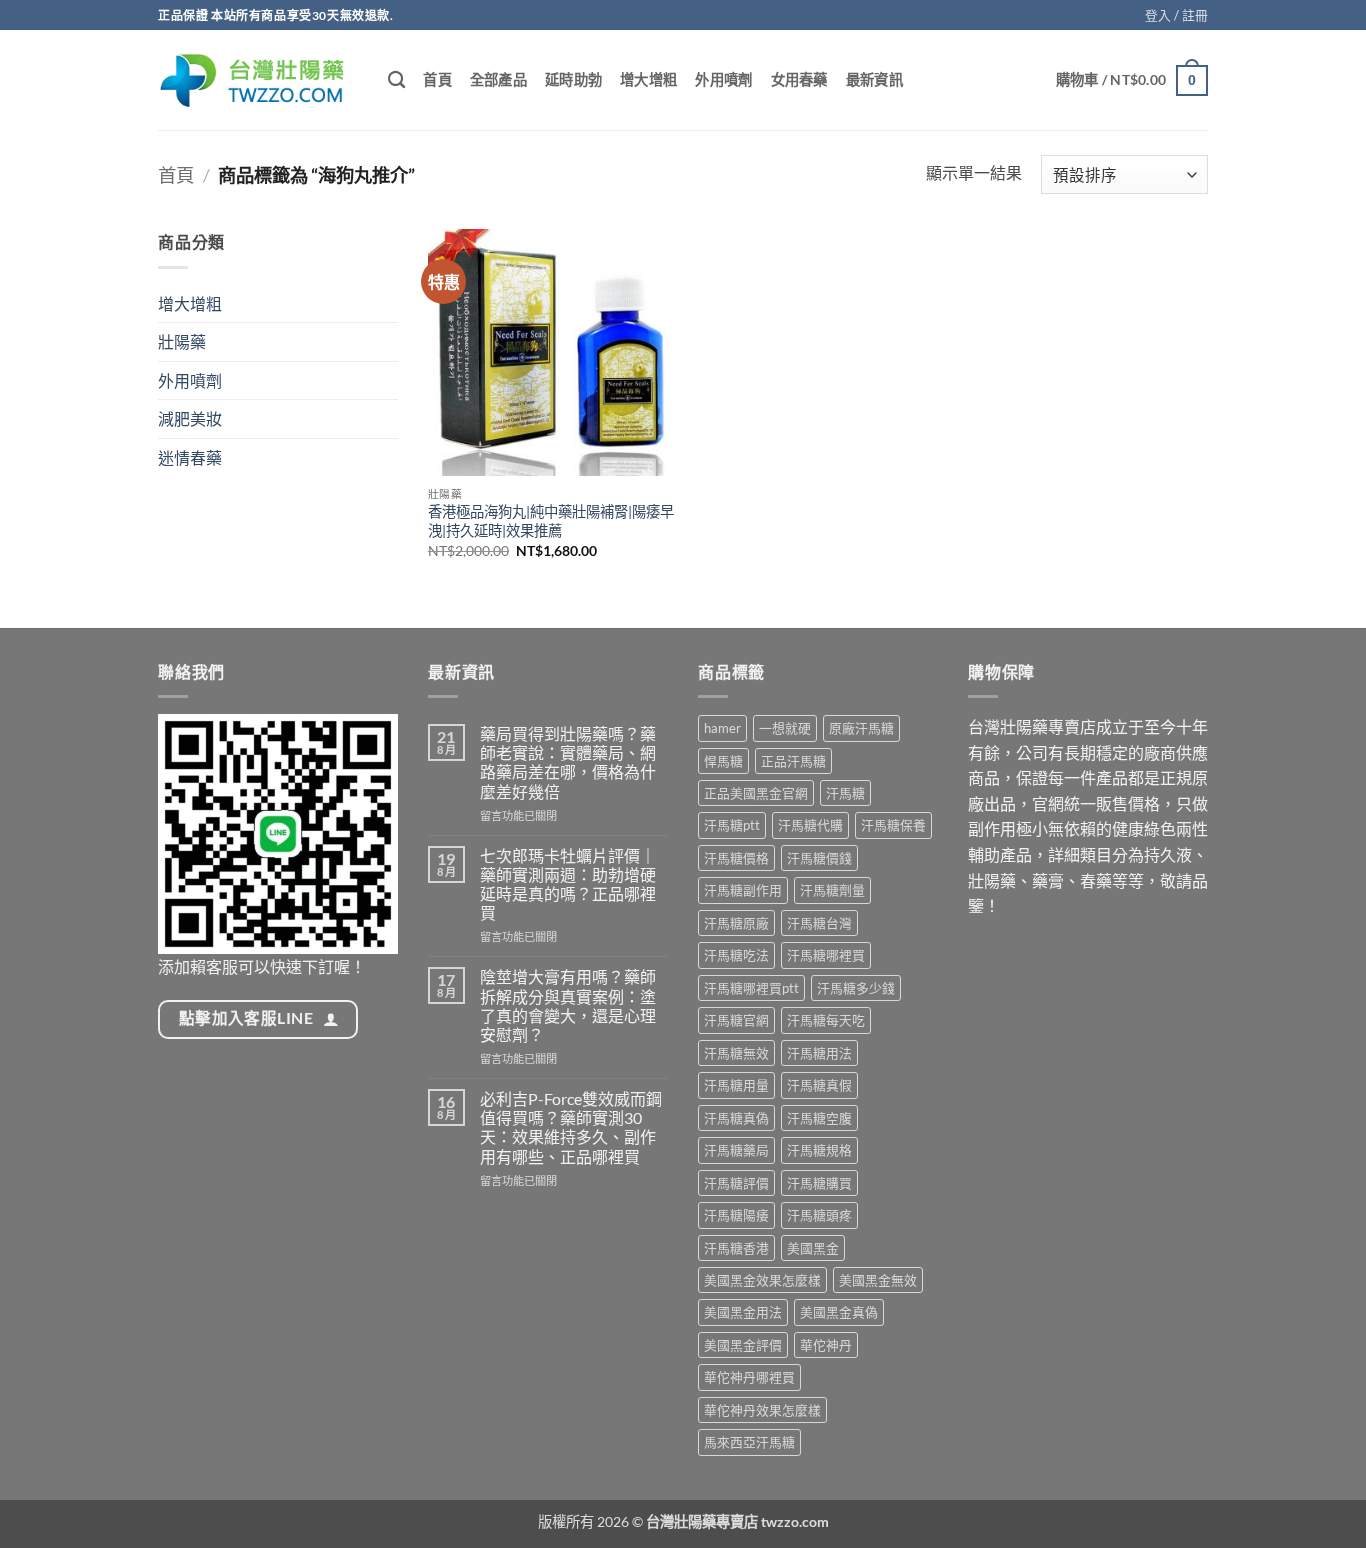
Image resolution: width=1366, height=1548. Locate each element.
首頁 (437, 79)
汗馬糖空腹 (819, 1118)
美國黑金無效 (878, 1280)
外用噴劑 (723, 79)
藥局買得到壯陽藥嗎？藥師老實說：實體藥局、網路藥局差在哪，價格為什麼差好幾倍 (568, 762)
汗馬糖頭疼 (819, 1215)
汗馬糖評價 (736, 1183)
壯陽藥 (182, 341)
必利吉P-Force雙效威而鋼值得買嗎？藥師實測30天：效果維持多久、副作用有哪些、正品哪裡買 (571, 1127)
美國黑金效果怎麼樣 (762, 1280)
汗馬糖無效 (736, 1053)
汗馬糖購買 (819, 1183)
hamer (722, 728)
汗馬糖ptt (732, 825)
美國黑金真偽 (839, 1312)
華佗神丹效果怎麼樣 (762, 1410)
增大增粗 (648, 79)
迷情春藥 (190, 457)
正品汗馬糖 (793, 761)
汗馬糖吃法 (736, 955)
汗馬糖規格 (819, 1150)
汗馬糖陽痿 (736, 1215)
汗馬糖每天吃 (826, 1020)
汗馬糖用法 (819, 1053)
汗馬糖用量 (736, 1085)
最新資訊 (874, 79)
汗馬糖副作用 (743, 890)
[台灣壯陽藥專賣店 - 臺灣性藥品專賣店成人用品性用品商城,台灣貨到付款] (258, 80)
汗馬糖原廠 (736, 923)
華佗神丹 (826, 1345)
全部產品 (498, 79)
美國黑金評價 (743, 1345)
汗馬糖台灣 (819, 923)
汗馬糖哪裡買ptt (751, 988)
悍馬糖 (723, 761)
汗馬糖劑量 (832, 890)
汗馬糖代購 (810, 825)
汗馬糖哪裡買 (826, 955)
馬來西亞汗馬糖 (749, 1442)
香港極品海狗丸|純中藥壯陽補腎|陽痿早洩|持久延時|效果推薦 (551, 521)
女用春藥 (799, 79)
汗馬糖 (845, 793)
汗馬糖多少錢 (856, 988)
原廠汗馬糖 (861, 728)
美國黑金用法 (743, 1312)
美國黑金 (813, 1248)
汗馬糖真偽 (736, 1118)
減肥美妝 (190, 418)
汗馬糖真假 (819, 1085)
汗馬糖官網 (736, 1020)
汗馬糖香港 (736, 1248)
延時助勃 (573, 79)
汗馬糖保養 (893, 825)
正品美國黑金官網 (756, 793)
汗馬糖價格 (736, 858)
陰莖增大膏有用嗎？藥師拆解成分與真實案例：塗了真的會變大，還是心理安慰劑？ (568, 1005)
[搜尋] (396, 80)
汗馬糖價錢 (819, 858)
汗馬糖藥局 (736, 1150)
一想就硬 (785, 728)
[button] (1176, 15)
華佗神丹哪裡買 (749, 1377)
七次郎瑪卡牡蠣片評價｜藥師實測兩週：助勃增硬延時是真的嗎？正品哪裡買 (568, 884)
